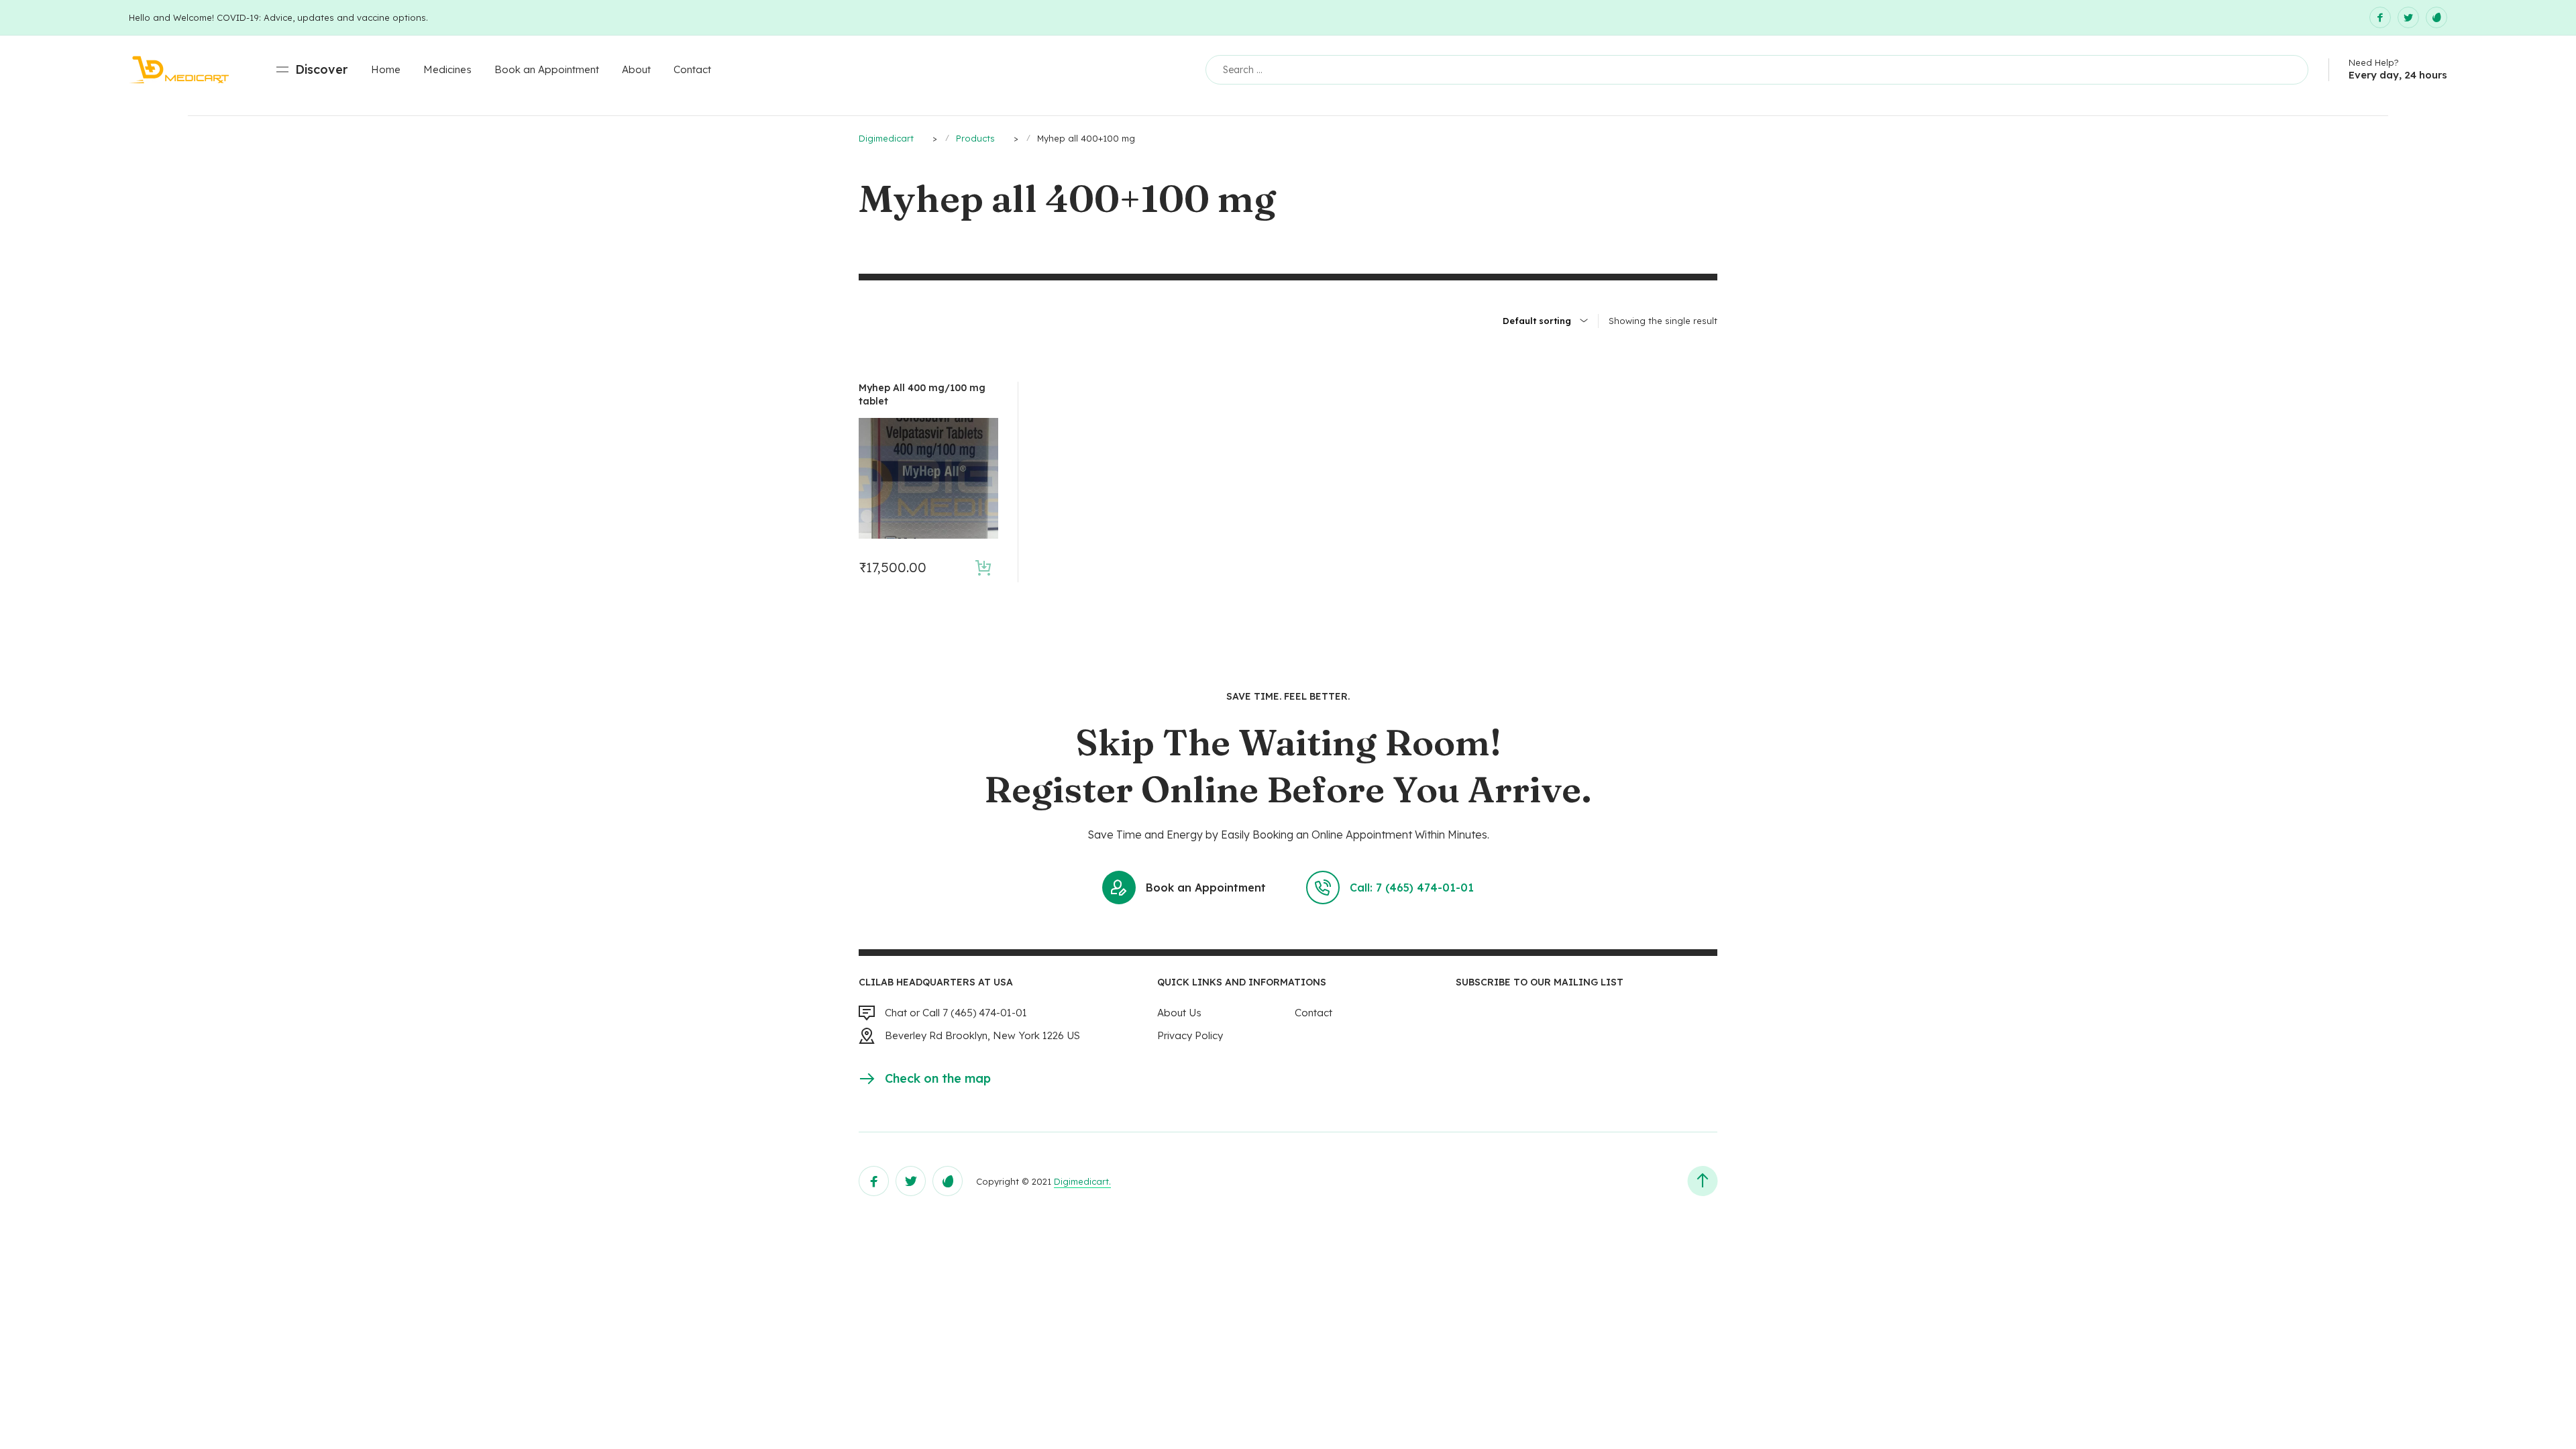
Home (386, 69)
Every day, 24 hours (2398, 75)
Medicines (447, 69)
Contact (692, 69)
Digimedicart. (1082, 1181)
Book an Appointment (547, 69)
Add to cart (983, 567)
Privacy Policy (1190, 1035)
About (636, 69)
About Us (1179, 1013)
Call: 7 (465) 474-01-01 (1412, 888)
